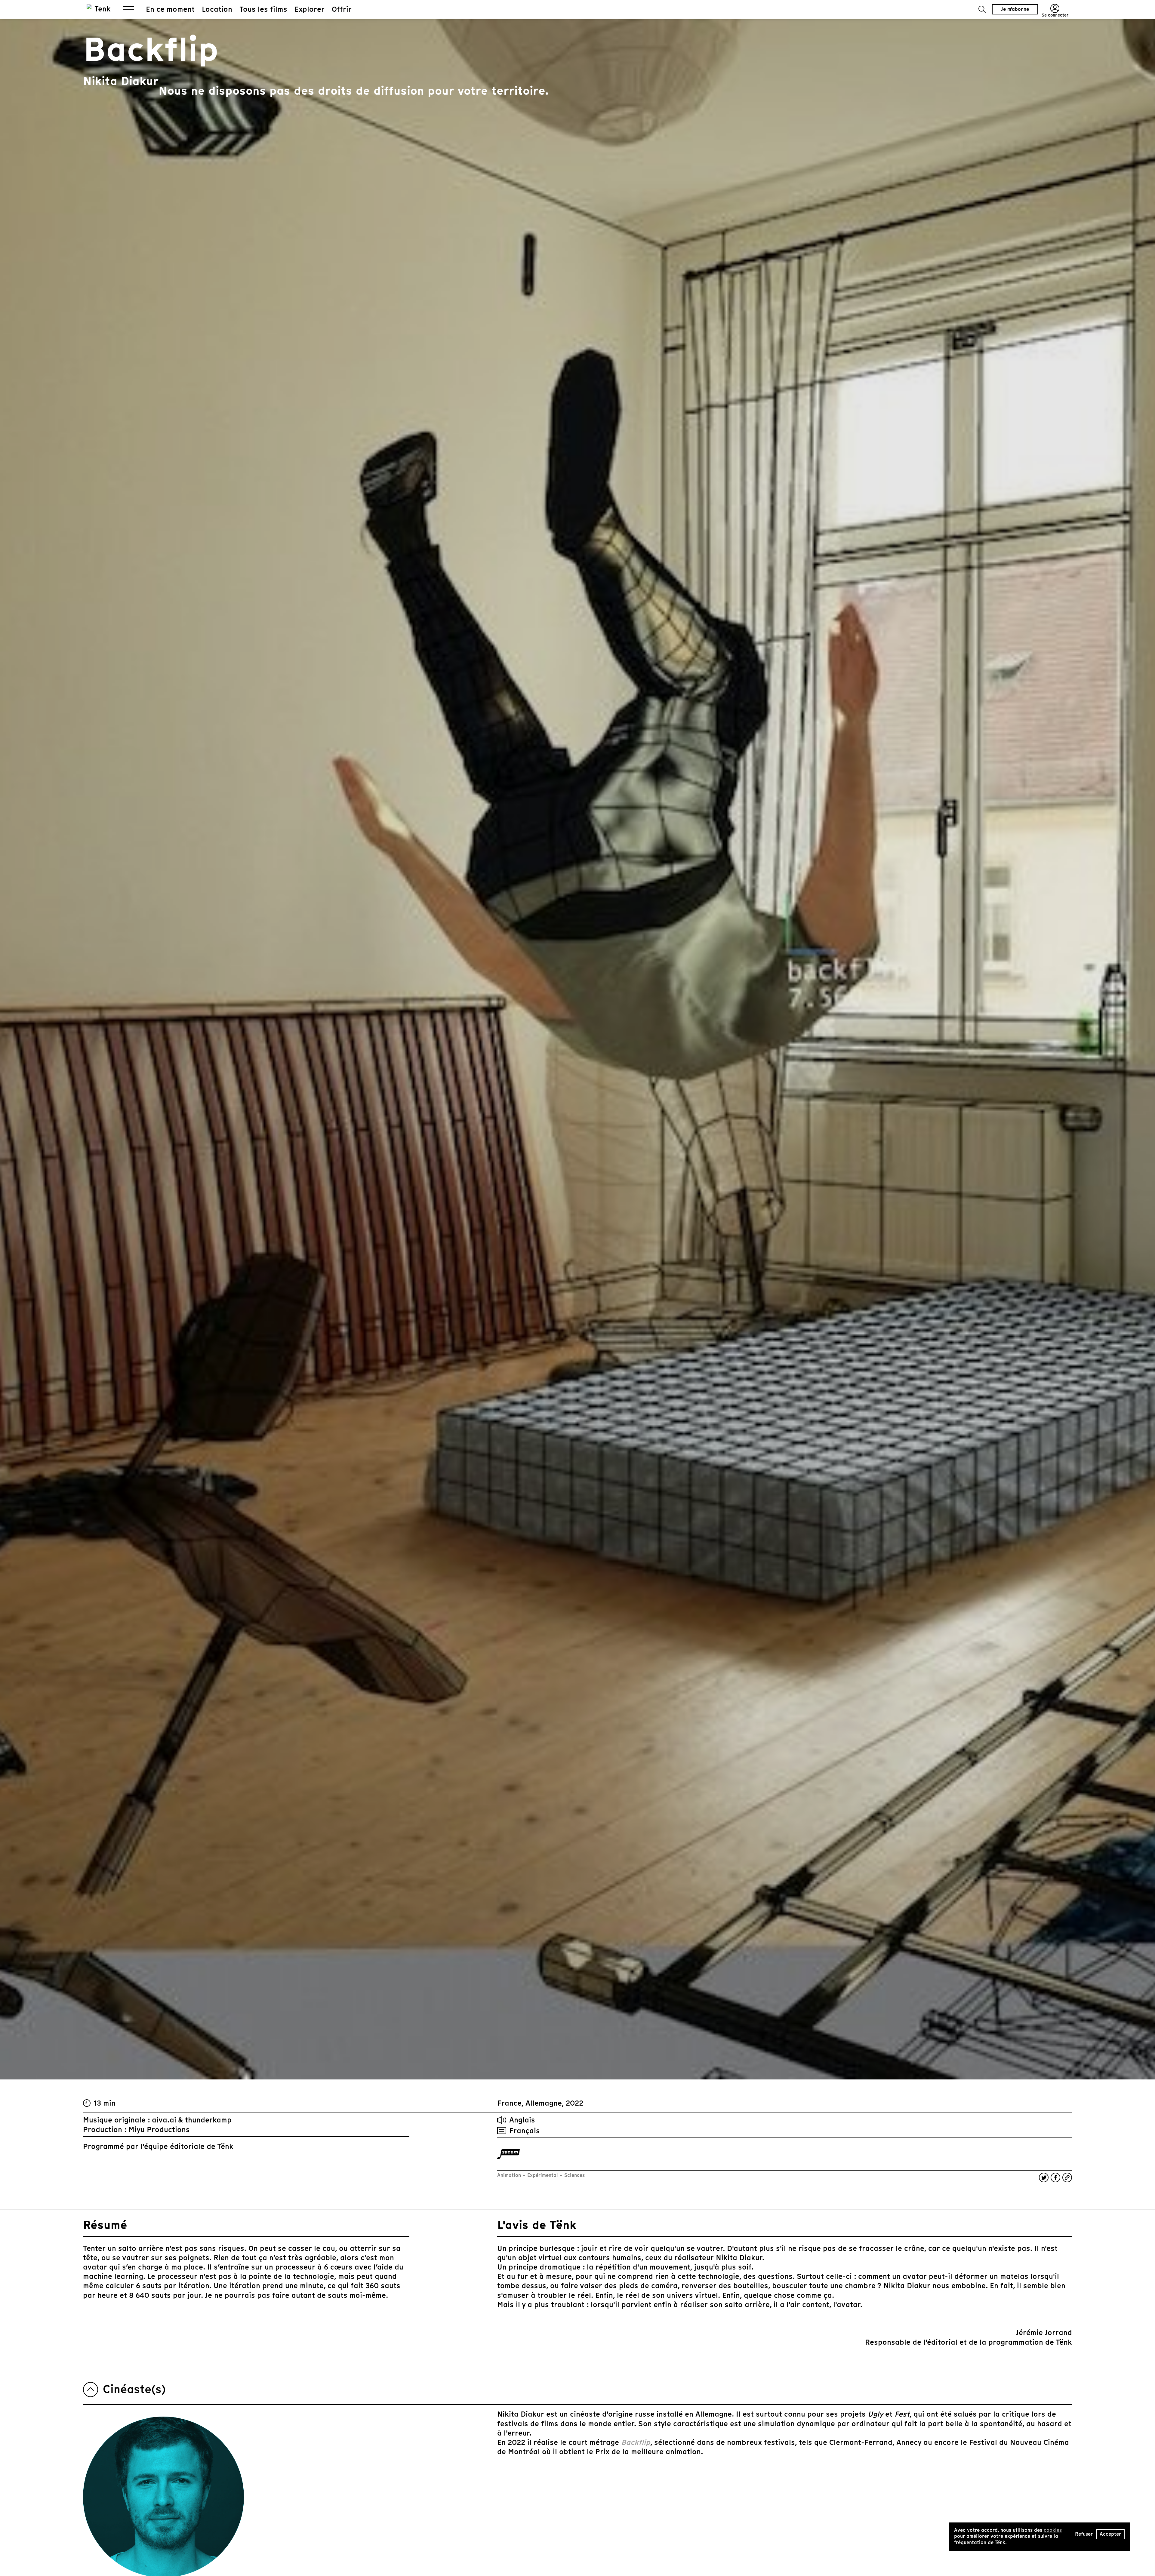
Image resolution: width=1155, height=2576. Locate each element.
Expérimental (543, 2175)
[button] (982, 9)
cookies (1053, 2530)
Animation (510, 2175)
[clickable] (508, 2154)
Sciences (574, 2175)
